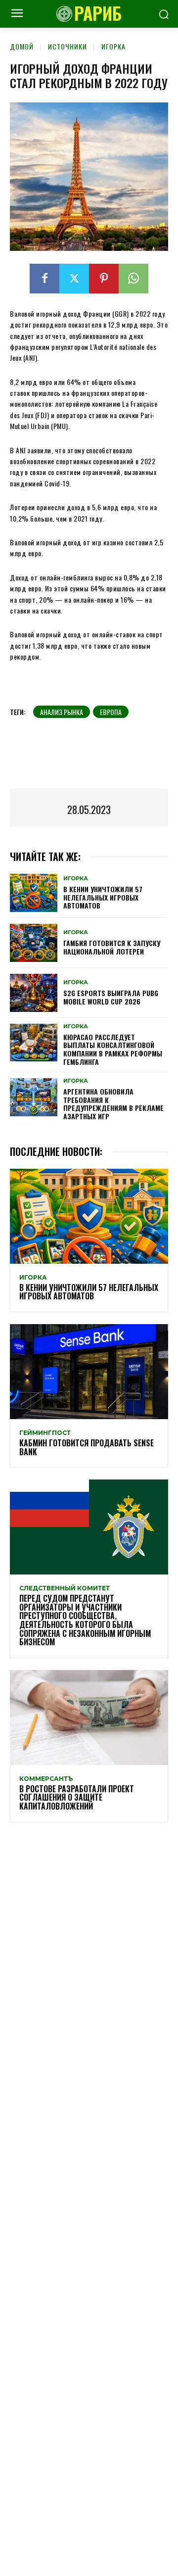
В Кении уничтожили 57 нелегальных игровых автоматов (103, 897)
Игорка (113, 46)
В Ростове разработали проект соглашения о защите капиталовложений (77, 1797)
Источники (67, 46)
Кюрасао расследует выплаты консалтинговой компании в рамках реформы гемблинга (113, 1049)
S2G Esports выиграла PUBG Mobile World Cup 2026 (111, 997)
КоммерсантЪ (46, 1779)
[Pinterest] (104, 279)
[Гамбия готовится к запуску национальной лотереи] (34, 943)
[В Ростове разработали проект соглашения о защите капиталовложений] (89, 1717)
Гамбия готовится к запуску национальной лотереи (112, 947)
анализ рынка (62, 712)
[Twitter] (74, 279)
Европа (111, 712)
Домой (22, 46)
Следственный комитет (65, 1588)
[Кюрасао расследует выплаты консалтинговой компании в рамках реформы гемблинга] (34, 1043)
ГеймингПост (45, 1433)
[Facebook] (44, 279)
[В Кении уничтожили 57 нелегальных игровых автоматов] (34, 893)
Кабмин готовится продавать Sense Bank (87, 1447)
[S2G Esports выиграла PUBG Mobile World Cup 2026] (34, 993)
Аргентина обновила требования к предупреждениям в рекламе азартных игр (113, 1104)
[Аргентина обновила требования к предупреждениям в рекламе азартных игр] (34, 1097)
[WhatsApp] (133, 279)
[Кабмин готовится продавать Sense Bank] (89, 1372)
